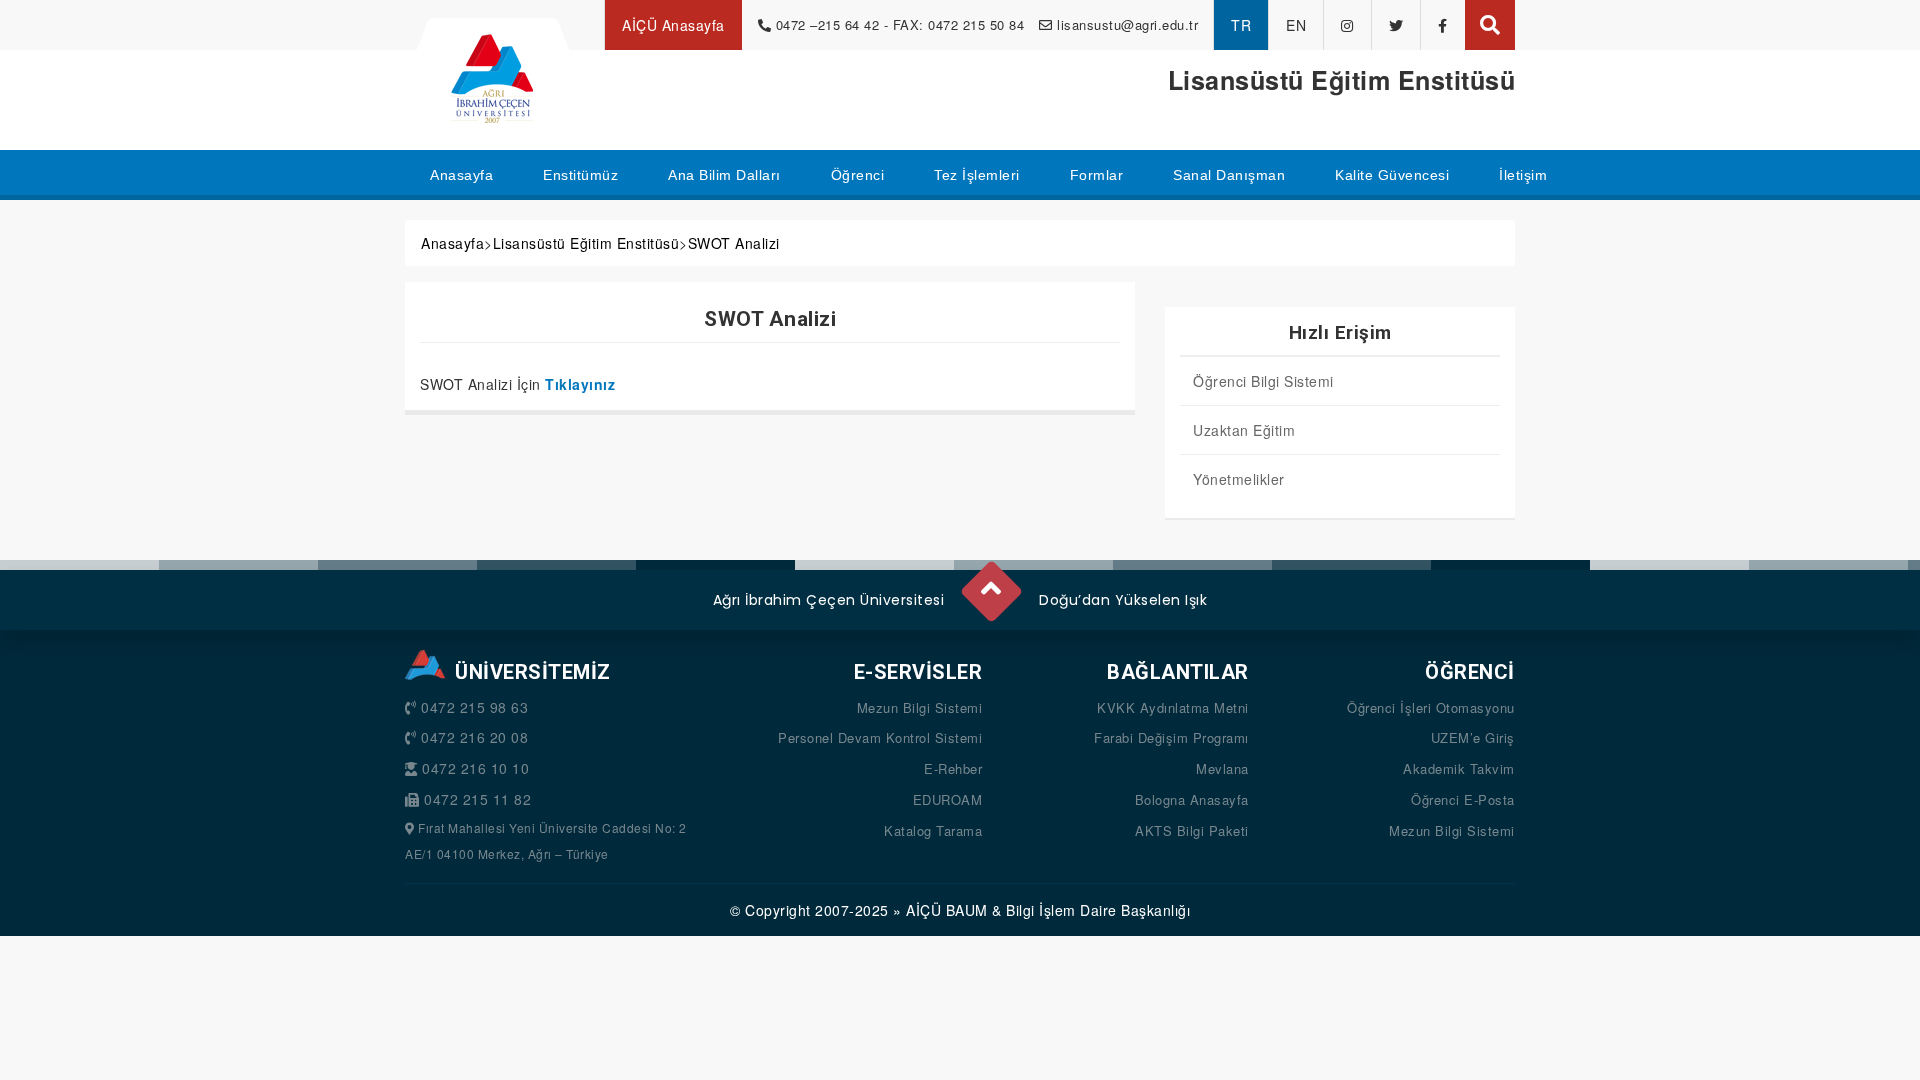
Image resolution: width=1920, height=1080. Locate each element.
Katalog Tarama (933, 830)
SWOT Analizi (734, 243)
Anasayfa (452, 243)
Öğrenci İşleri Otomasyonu (1431, 707)
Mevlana (1222, 768)
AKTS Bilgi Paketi (1192, 830)
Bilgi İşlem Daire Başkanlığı (1098, 910)
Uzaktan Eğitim (1244, 430)
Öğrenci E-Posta (1463, 799)
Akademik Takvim (1459, 768)
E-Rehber (953, 768)
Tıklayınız (580, 384)
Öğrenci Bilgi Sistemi (1263, 381)
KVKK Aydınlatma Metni (1173, 707)
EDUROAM (948, 799)
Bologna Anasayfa (1192, 799)
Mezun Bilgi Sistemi (920, 707)
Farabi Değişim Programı (1171, 737)
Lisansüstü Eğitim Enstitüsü (586, 243)
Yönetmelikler (1239, 479)
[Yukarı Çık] (990, 583)
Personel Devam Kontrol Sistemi (880, 737)
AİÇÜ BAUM (947, 910)
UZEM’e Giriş (1473, 737)
